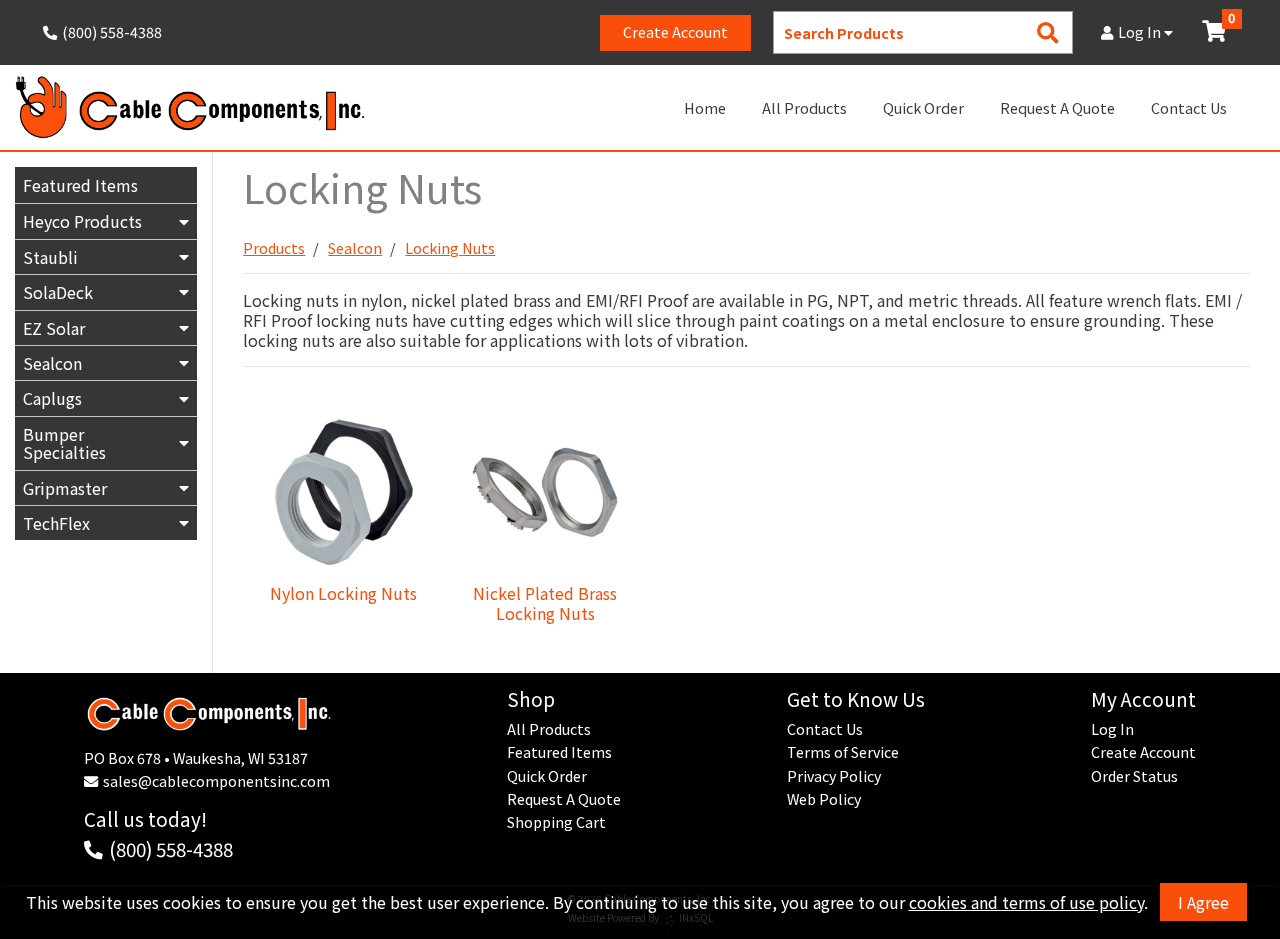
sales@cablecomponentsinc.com (216, 781)
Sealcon (52, 363)
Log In (1141, 32)
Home (705, 107)
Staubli (50, 257)
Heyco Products (82, 221)
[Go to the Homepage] (190, 107)
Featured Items (80, 185)
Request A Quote (1057, 107)
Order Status (1134, 776)
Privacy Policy (834, 776)
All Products (804, 107)
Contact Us (1189, 107)
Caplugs (52, 398)
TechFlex (56, 523)
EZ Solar (54, 328)
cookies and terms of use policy (1026, 902)
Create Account (675, 32)
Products (274, 248)
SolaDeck (58, 292)
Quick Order (923, 107)
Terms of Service (843, 752)
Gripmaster (65, 488)
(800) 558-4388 (171, 848)
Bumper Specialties (64, 443)
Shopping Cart (556, 822)
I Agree (1203, 902)
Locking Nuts (450, 248)
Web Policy (824, 799)
